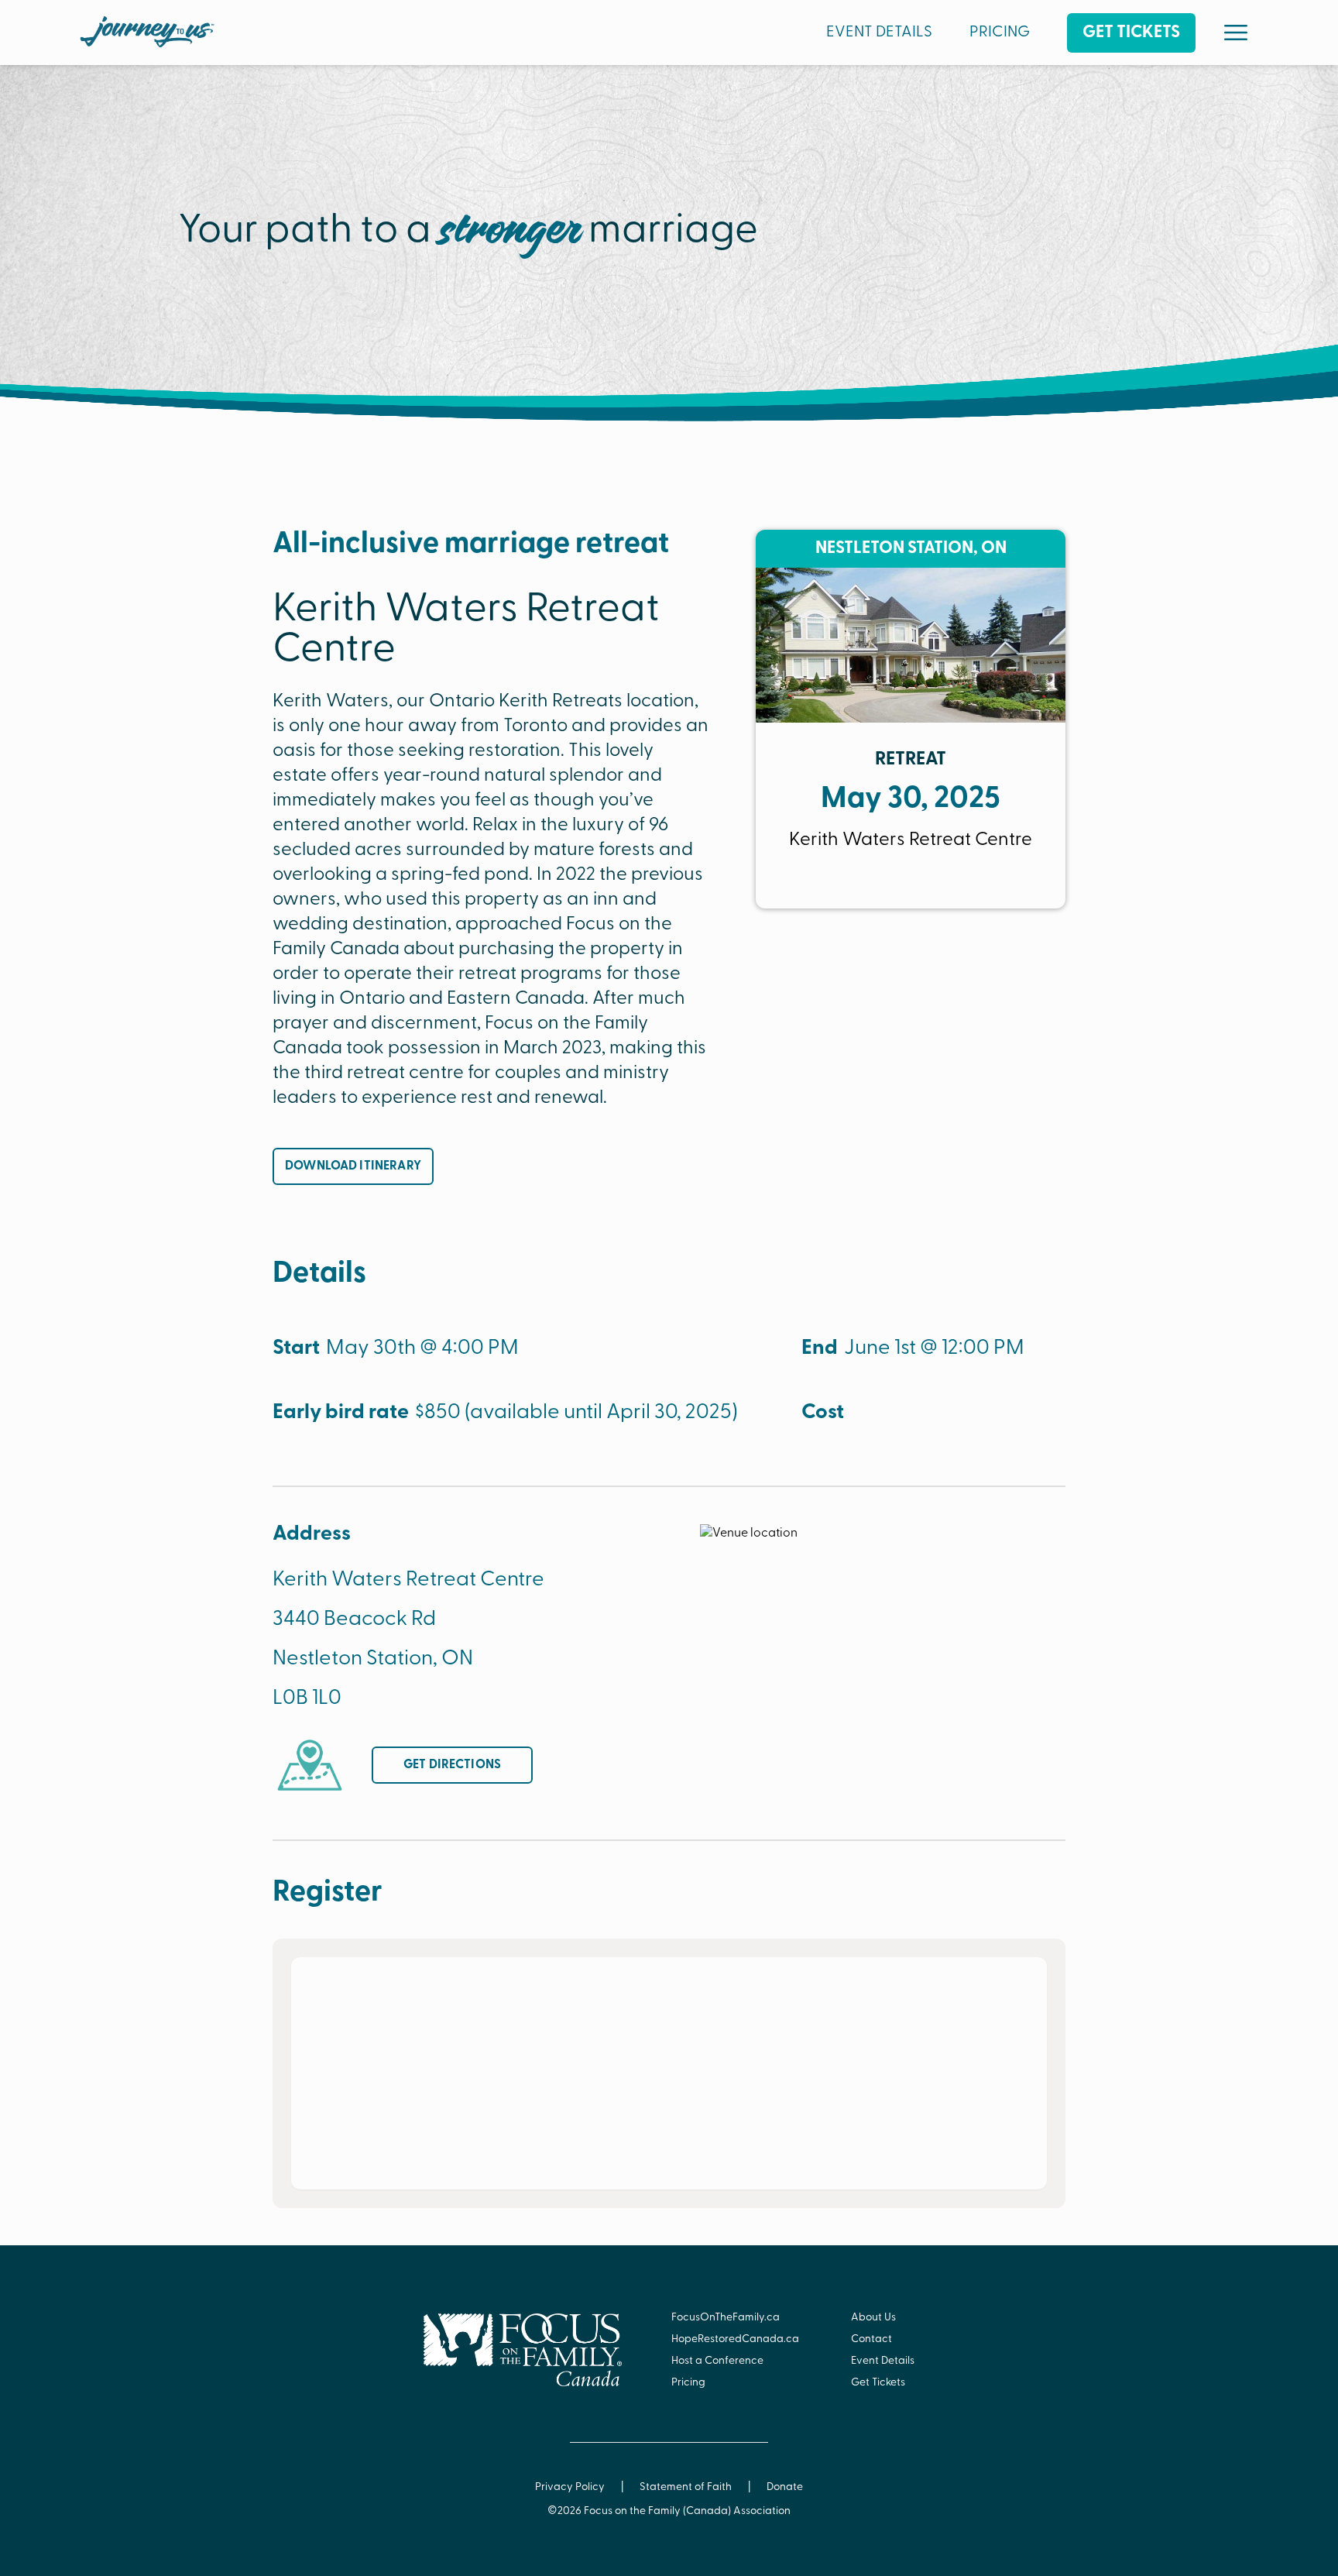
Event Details (883, 2361)
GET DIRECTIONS (452, 1765)
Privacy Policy (570, 2487)
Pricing (688, 2383)
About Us (873, 2318)
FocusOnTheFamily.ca (726, 2318)
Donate (785, 2487)
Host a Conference (717, 2361)
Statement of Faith (686, 2487)
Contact (871, 2339)
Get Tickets (878, 2383)
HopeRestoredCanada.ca (735, 2339)
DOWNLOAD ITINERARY (353, 1166)
